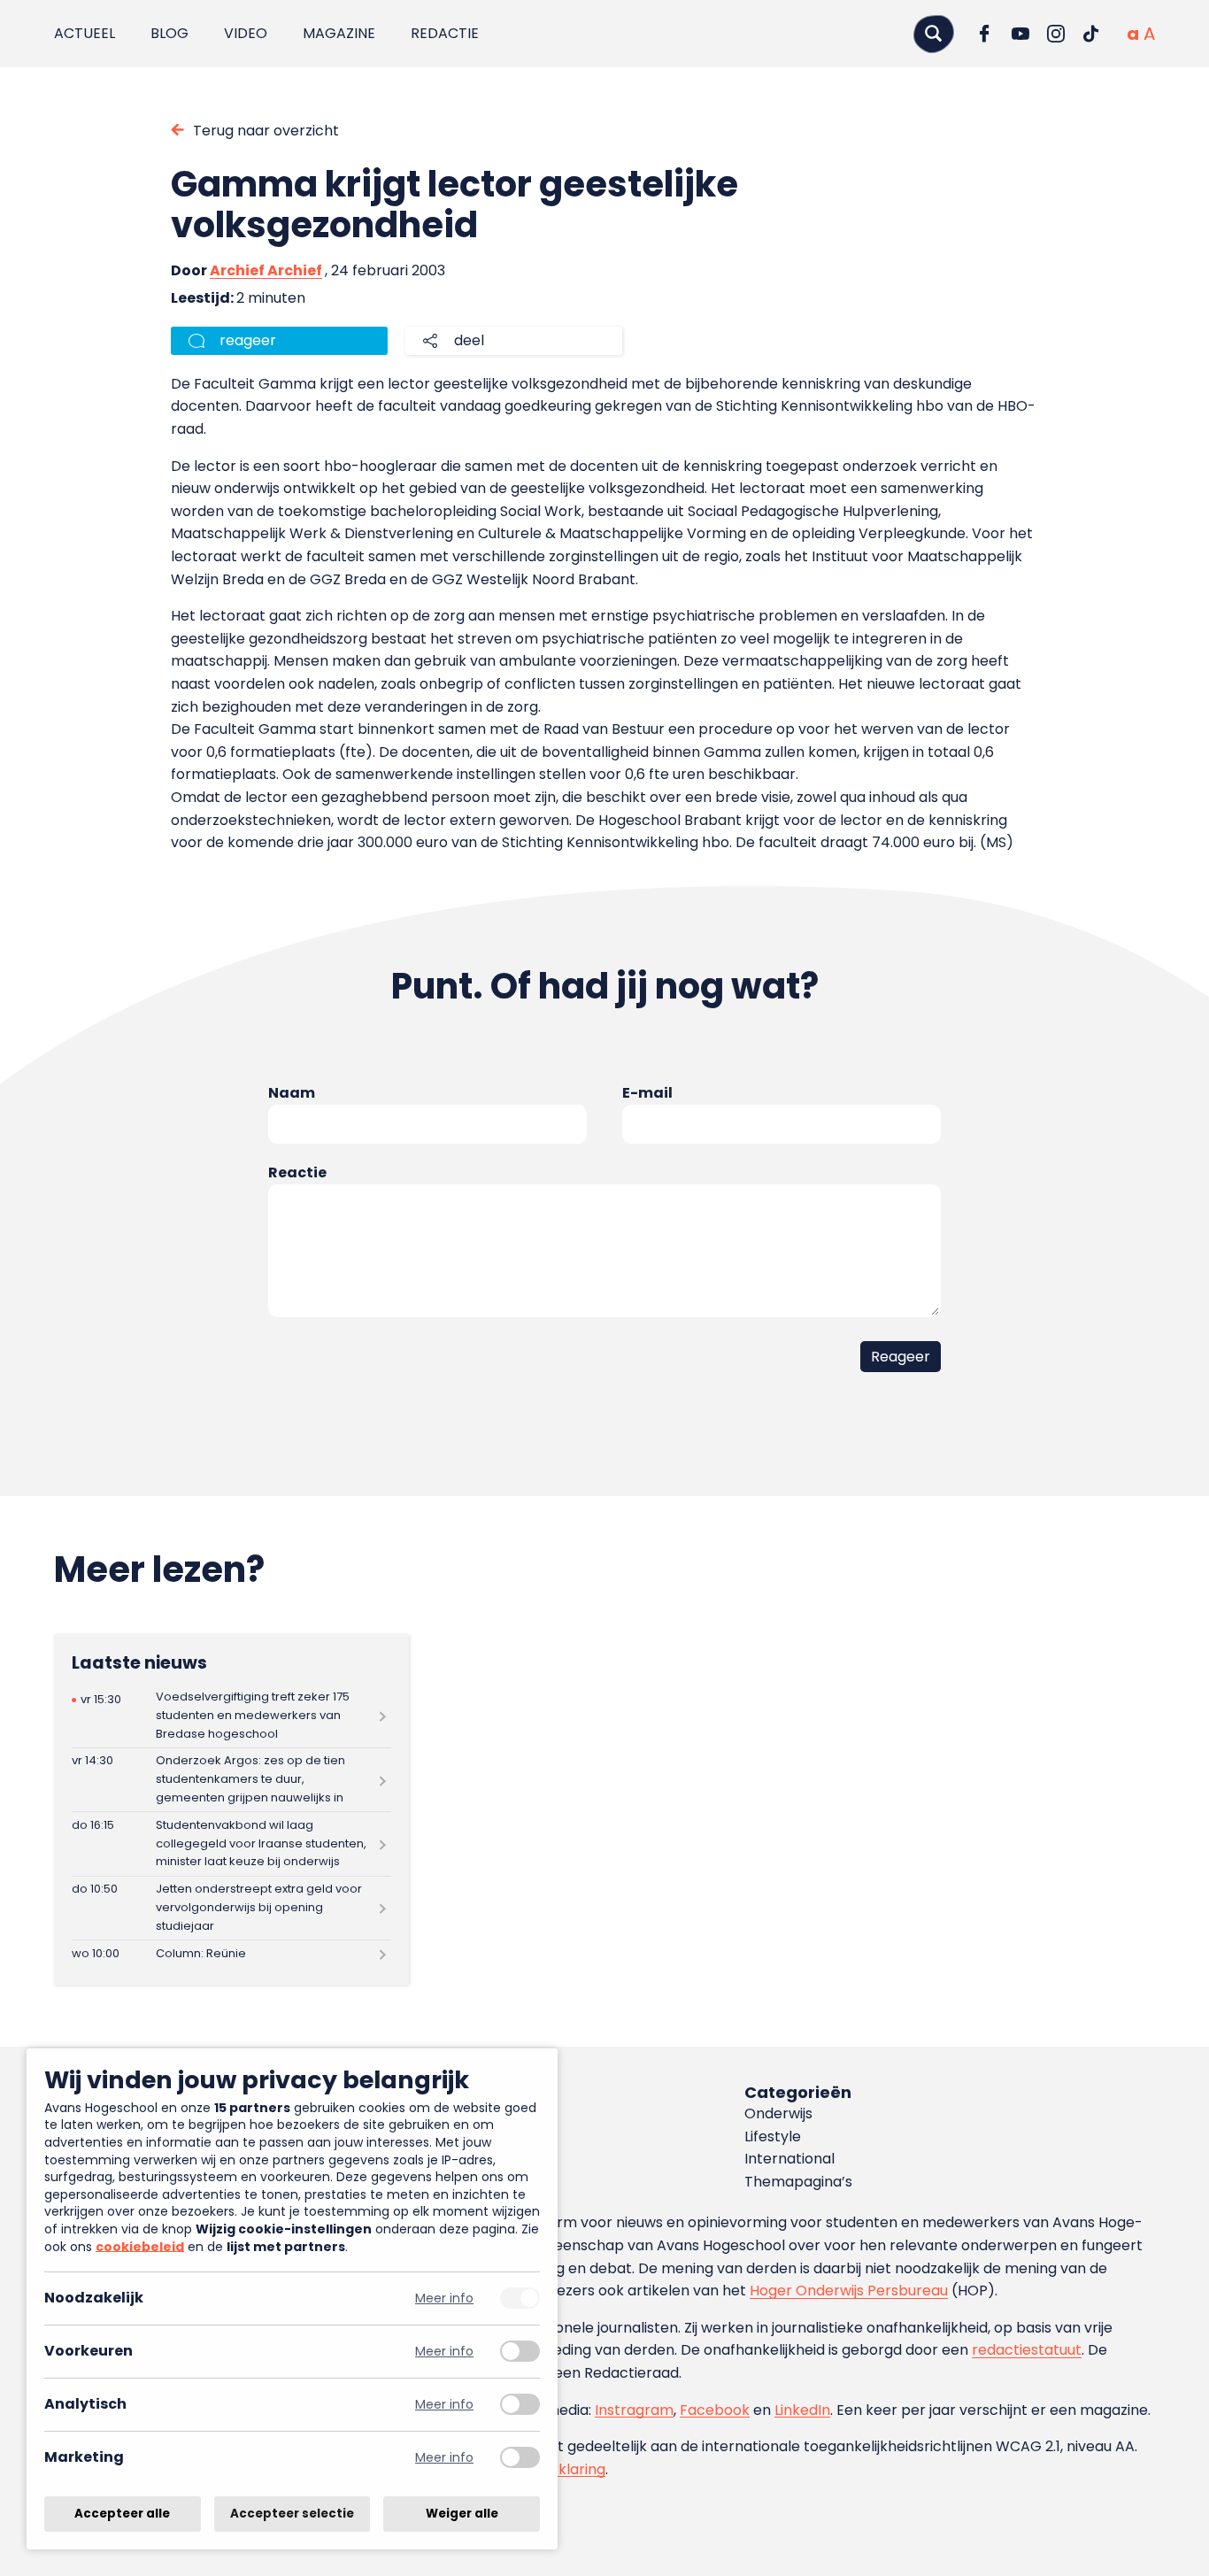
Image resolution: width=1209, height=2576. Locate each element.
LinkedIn (802, 2410)
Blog (169, 33)
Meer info (444, 2298)
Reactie (297, 1172)
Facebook (715, 2410)
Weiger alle (462, 2514)
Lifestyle (773, 2136)
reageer (248, 340)
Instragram (634, 2410)
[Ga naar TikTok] (1091, 34)
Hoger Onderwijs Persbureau (849, 2291)
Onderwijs (778, 2113)
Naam (292, 1093)
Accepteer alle (122, 2514)
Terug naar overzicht (266, 131)
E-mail (647, 1093)
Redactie (445, 33)
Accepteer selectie (292, 2514)
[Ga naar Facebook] (985, 34)
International (789, 2159)
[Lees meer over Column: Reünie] (231, 1954)
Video (246, 33)
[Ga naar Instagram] (1056, 34)
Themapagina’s (798, 2182)
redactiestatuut (1027, 2350)
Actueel (85, 33)
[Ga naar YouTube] (1020, 34)
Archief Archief (266, 270)
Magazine (339, 33)
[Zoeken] (934, 33)
